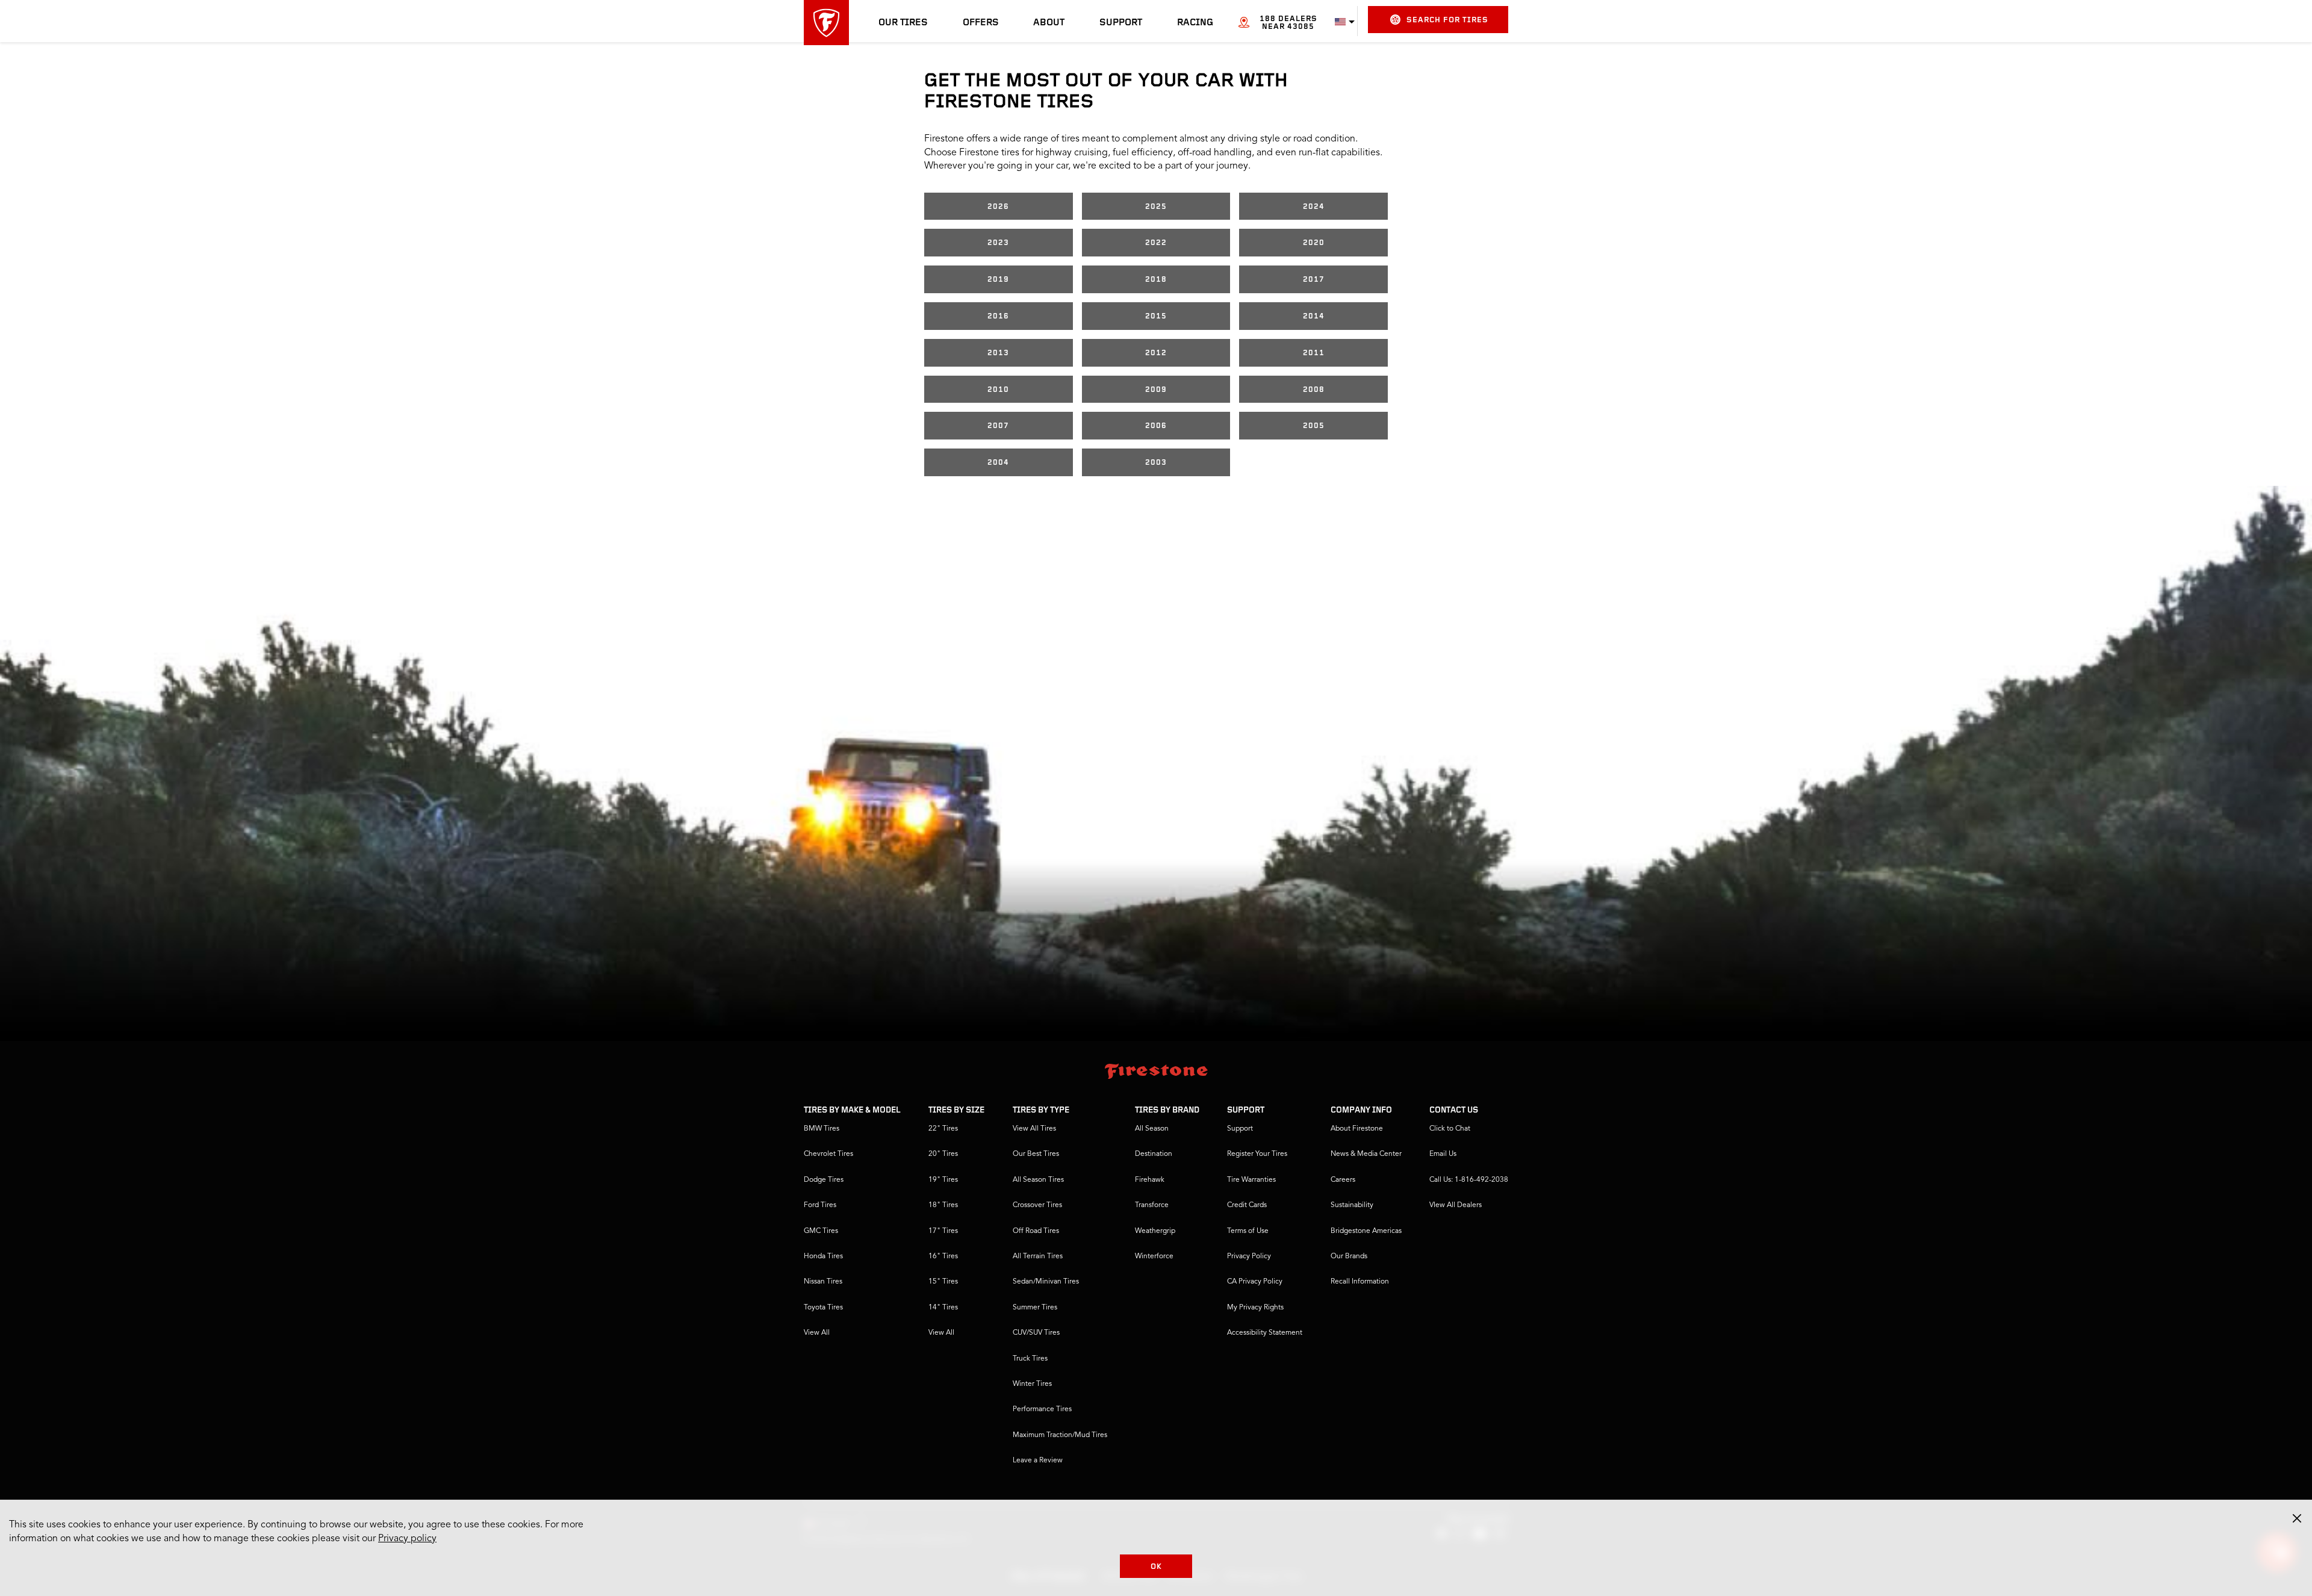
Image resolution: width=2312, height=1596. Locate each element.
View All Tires (1034, 1129)
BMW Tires (822, 1129)
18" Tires (943, 1205)
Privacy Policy (1249, 1256)
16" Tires (943, 1256)
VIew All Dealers (1456, 1205)
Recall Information (1360, 1282)
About (1049, 23)
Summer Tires (1035, 1308)
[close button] (2297, 1518)
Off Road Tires (1036, 1231)
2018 (1156, 280)
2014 (1314, 316)
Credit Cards (1247, 1205)
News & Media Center (1366, 1154)
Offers (981, 23)
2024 (1314, 207)
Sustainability (1352, 1205)
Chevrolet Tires (828, 1154)
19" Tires (943, 1180)
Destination (1154, 1154)
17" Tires (943, 1231)
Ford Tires (820, 1205)
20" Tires (943, 1154)
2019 (998, 280)
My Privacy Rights (1255, 1308)
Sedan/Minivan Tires (1046, 1282)
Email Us (1443, 1154)
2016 (998, 316)
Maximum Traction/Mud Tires (1060, 1435)
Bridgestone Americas (1366, 1231)
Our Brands (1349, 1256)
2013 (998, 353)
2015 (1156, 316)
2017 (1314, 280)
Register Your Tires (1257, 1154)
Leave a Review (1038, 1461)
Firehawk (1150, 1180)
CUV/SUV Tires (1036, 1333)
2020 (1314, 243)
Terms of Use (1248, 1231)
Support (1121, 23)
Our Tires (903, 23)
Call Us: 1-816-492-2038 (1469, 1180)
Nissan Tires (823, 1282)
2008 (1314, 390)
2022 (1156, 243)
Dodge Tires (824, 1180)
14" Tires (943, 1308)
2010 (998, 390)
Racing (1195, 23)
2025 (1156, 207)
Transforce (1152, 1205)
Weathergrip (1155, 1231)
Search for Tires (1447, 20)
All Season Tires (1038, 1180)
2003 (1156, 463)
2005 (1314, 426)
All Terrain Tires (1038, 1256)
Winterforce (1154, 1256)
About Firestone (1357, 1129)
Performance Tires (1042, 1409)
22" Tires (943, 1129)
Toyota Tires (823, 1308)
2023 (998, 243)
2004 (998, 463)
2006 (1156, 426)
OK (1156, 1567)
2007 (998, 426)
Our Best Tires (1036, 1154)
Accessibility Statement (1265, 1333)
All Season (1152, 1129)
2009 (1156, 390)
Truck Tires (1030, 1359)
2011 (1314, 353)
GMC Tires (821, 1231)
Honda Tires (823, 1256)
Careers (1343, 1180)
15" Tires (943, 1282)
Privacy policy (407, 1539)
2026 (998, 207)
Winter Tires (1032, 1384)
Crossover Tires (1037, 1205)
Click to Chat (1450, 1129)
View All (817, 1333)
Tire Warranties (1251, 1180)
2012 (1156, 353)
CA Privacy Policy (1255, 1282)
